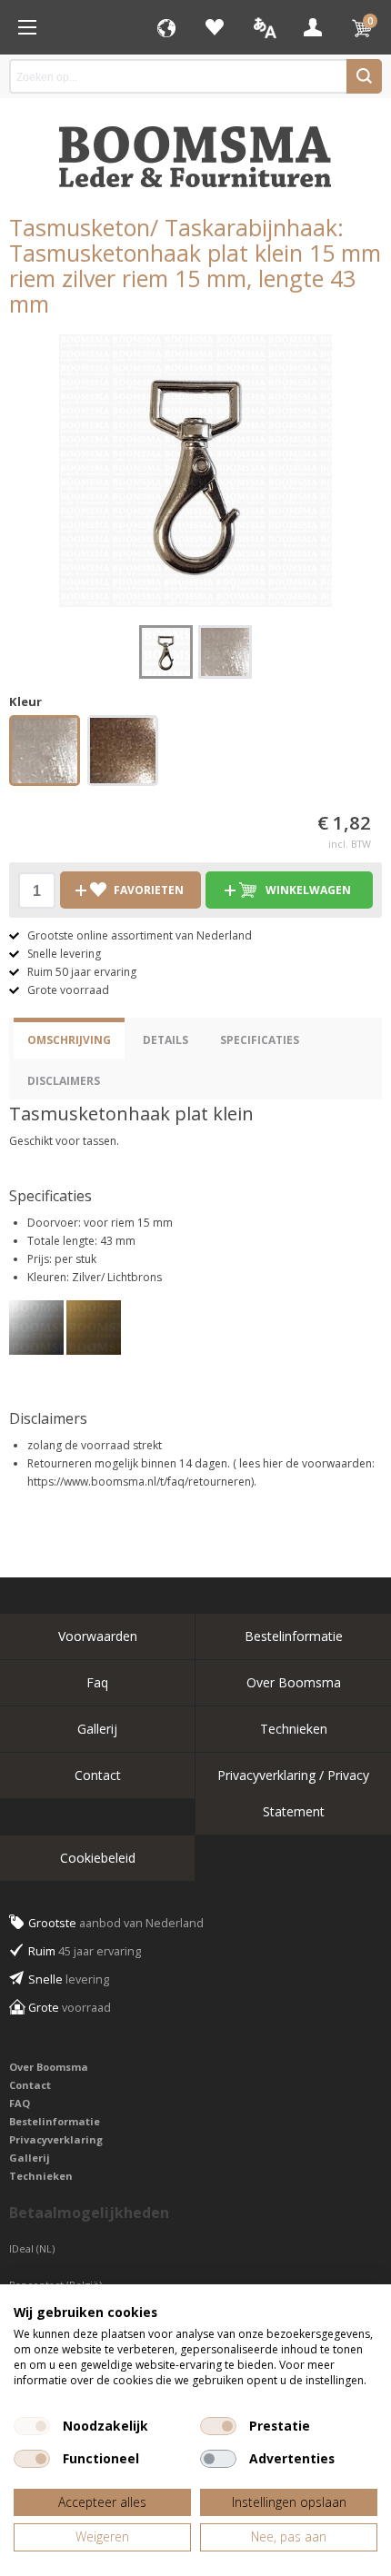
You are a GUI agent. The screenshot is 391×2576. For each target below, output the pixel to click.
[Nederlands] (264, 27)
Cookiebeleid (98, 1858)
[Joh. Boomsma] (195, 148)
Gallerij (97, 1729)
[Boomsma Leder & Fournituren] (27, 27)
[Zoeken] (364, 76)
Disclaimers (64, 1081)
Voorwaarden (98, 1636)
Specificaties (260, 1040)
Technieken (294, 1729)
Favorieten (215, 27)
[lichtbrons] (123, 753)
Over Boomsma (294, 1682)
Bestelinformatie (294, 1636)
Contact (98, 1775)
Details (165, 1040)
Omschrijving (69, 1040)
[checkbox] (32, 2426)
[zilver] (45, 753)
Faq (97, 1682)
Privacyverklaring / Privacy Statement (293, 1793)
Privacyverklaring (56, 2139)
